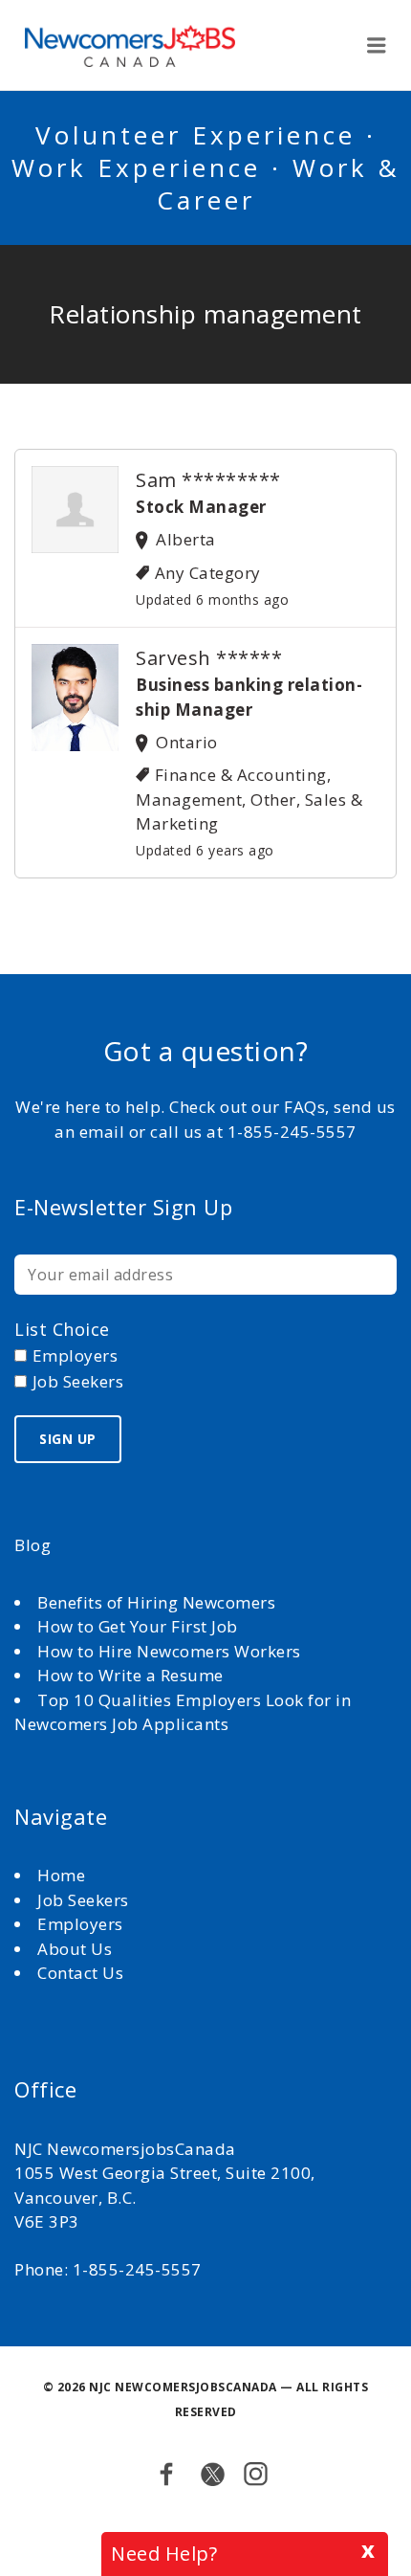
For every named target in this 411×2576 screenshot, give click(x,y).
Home (64, 1875)
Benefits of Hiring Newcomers (156, 1602)
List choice (62, 1329)
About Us (77, 1949)
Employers (80, 1924)
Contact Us (80, 1973)
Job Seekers (83, 1900)
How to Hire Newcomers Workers (169, 1651)
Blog (32, 1545)
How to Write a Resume (130, 1675)
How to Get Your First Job (138, 1626)
